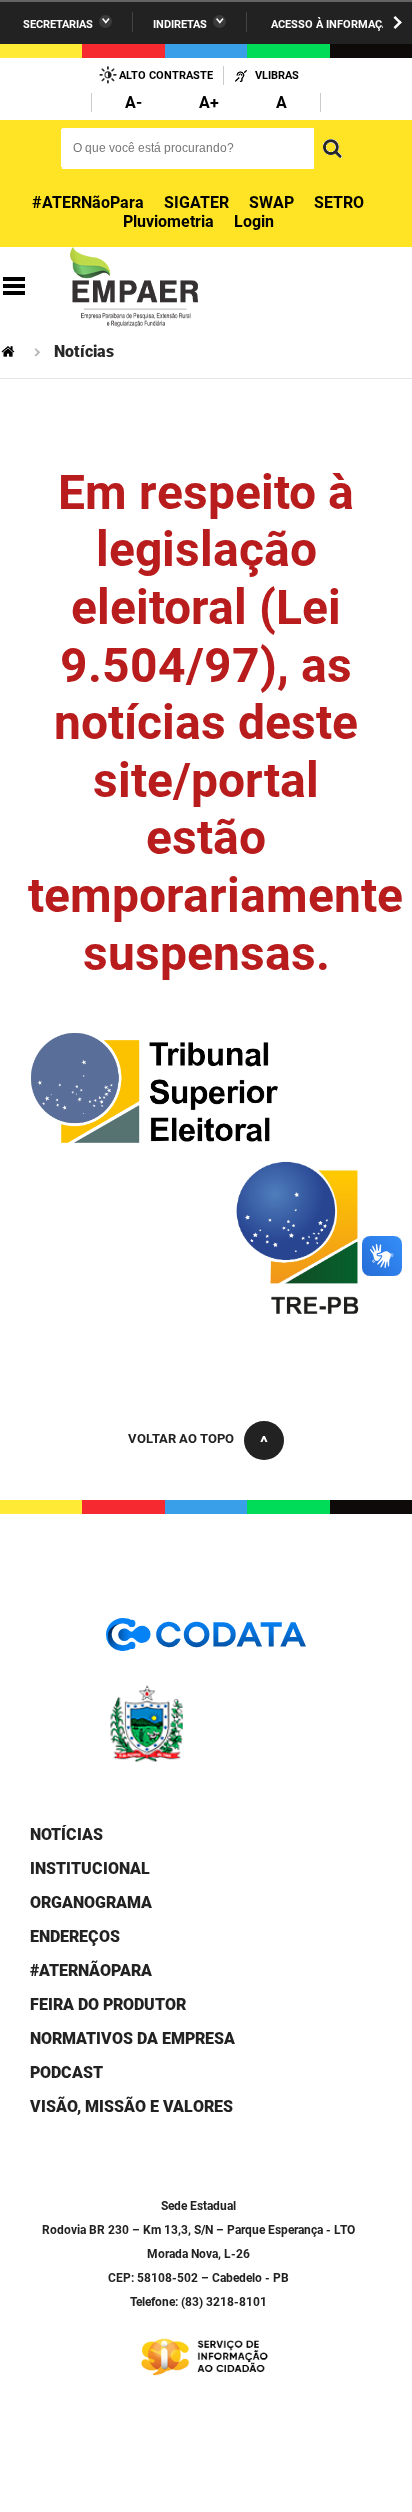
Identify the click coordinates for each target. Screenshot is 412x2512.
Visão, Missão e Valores (131, 2106)
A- (133, 102)
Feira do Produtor (108, 2004)
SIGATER (196, 202)
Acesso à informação (334, 24)
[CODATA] (206, 1641)
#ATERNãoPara (88, 202)
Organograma (91, 1902)
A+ (209, 102)
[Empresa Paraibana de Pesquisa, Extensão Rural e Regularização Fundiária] (134, 287)
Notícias (66, 1834)
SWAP (271, 202)
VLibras (277, 75)
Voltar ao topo (181, 1438)
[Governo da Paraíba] (206, 1758)
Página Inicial (10, 351)
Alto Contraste (166, 75)
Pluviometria (168, 221)
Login (254, 221)
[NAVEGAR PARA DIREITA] (397, 22)
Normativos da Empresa (132, 2038)
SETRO (339, 202)
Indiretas (180, 24)
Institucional (90, 1868)
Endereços (75, 1936)
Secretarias (58, 24)
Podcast (66, 2072)
